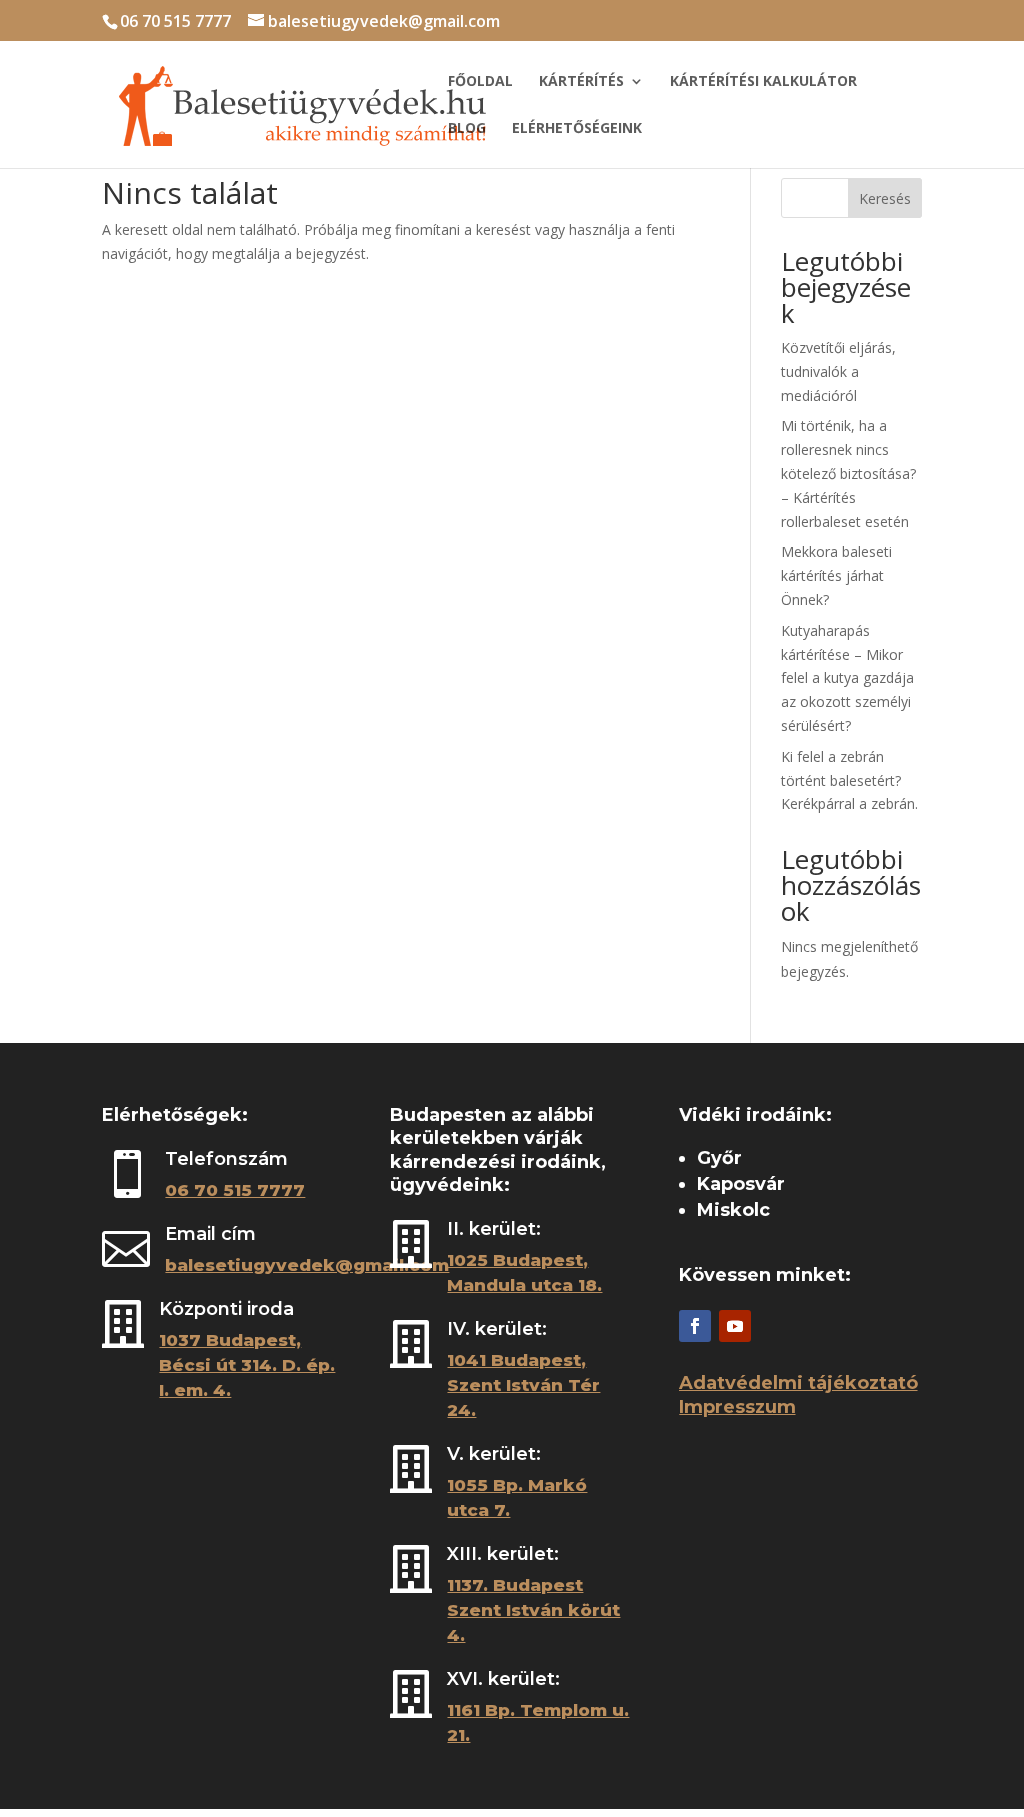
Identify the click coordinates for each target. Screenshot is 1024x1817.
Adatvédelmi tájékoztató (798, 1383)
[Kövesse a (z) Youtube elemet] (735, 1326)
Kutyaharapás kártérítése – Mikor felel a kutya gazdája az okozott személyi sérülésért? (847, 678)
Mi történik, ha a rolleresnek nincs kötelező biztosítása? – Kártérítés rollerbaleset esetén (848, 473)
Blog (467, 129)
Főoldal (480, 82)
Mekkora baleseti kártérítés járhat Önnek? (836, 575)
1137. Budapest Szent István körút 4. (533, 1610)
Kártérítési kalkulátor (763, 82)
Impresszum (737, 1407)
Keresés (885, 198)
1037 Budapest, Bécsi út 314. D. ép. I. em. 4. (247, 1365)
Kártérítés (581, 82)
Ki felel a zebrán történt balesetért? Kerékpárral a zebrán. (849, 780)
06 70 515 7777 (175, 21)
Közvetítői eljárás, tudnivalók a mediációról (838, 371)
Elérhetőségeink (577, 129)
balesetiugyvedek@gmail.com (307, 1265)
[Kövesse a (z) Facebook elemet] (695, 1326)
